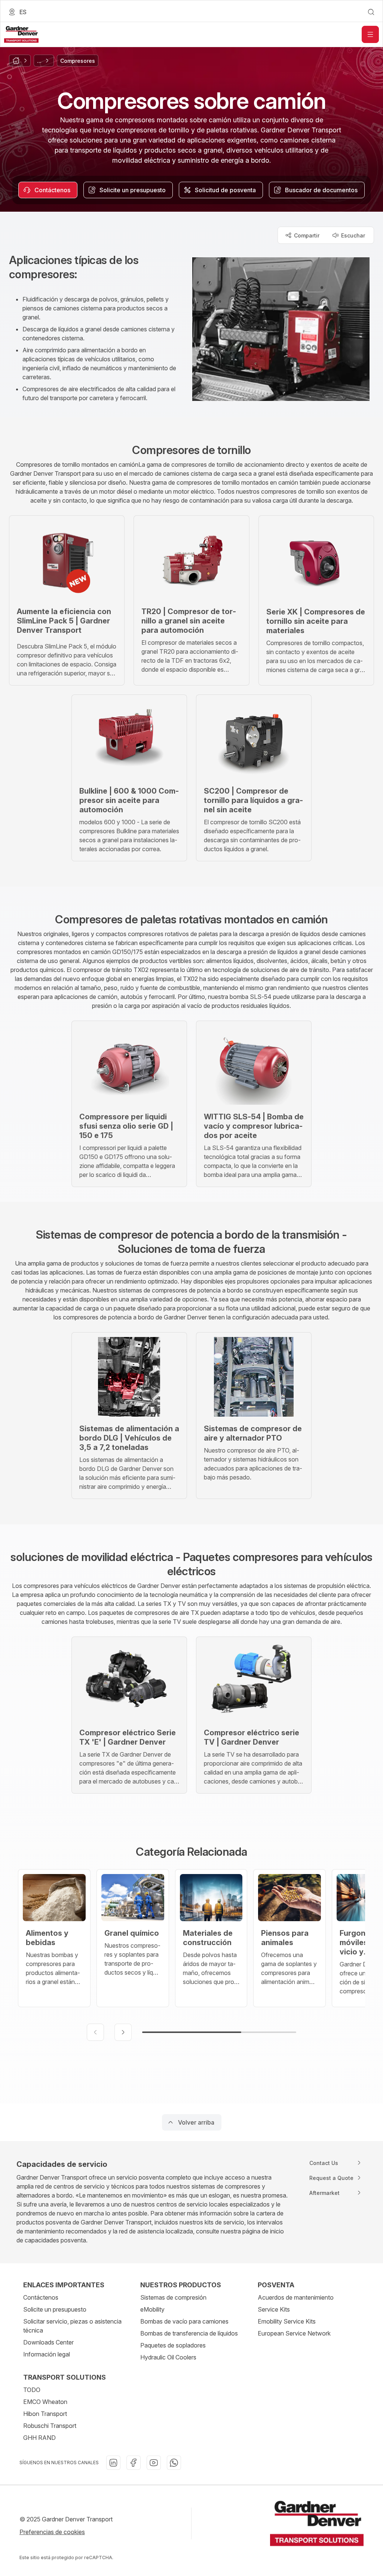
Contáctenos (41, 2297)
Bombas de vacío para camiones (184, 2321)
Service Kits (274, 2309)
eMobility (152, 2309)
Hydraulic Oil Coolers (168, 2357)
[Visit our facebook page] (134, 2463)
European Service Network (294, 2333)
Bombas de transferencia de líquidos (189, 2333)
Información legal (47, 2354)
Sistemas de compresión (173, 2297)
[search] (371, 12)
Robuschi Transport (50, 2426)
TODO (32, 2390)
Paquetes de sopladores (173, 2345)
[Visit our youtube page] (154, 2463)
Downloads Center (48, 2342)
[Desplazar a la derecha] (123, 2032)
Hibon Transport (45, 2414)
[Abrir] (370, 34)
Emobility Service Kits (287, 2321)
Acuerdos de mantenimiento (296, 2297)
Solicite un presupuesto (55, 2309)
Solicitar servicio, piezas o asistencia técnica (72, 2326)
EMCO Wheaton (45, 2402)
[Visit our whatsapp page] (174, 2463)
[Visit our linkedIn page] (113, 2463)
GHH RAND (39, 2438)
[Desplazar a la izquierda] (95, 2032)
